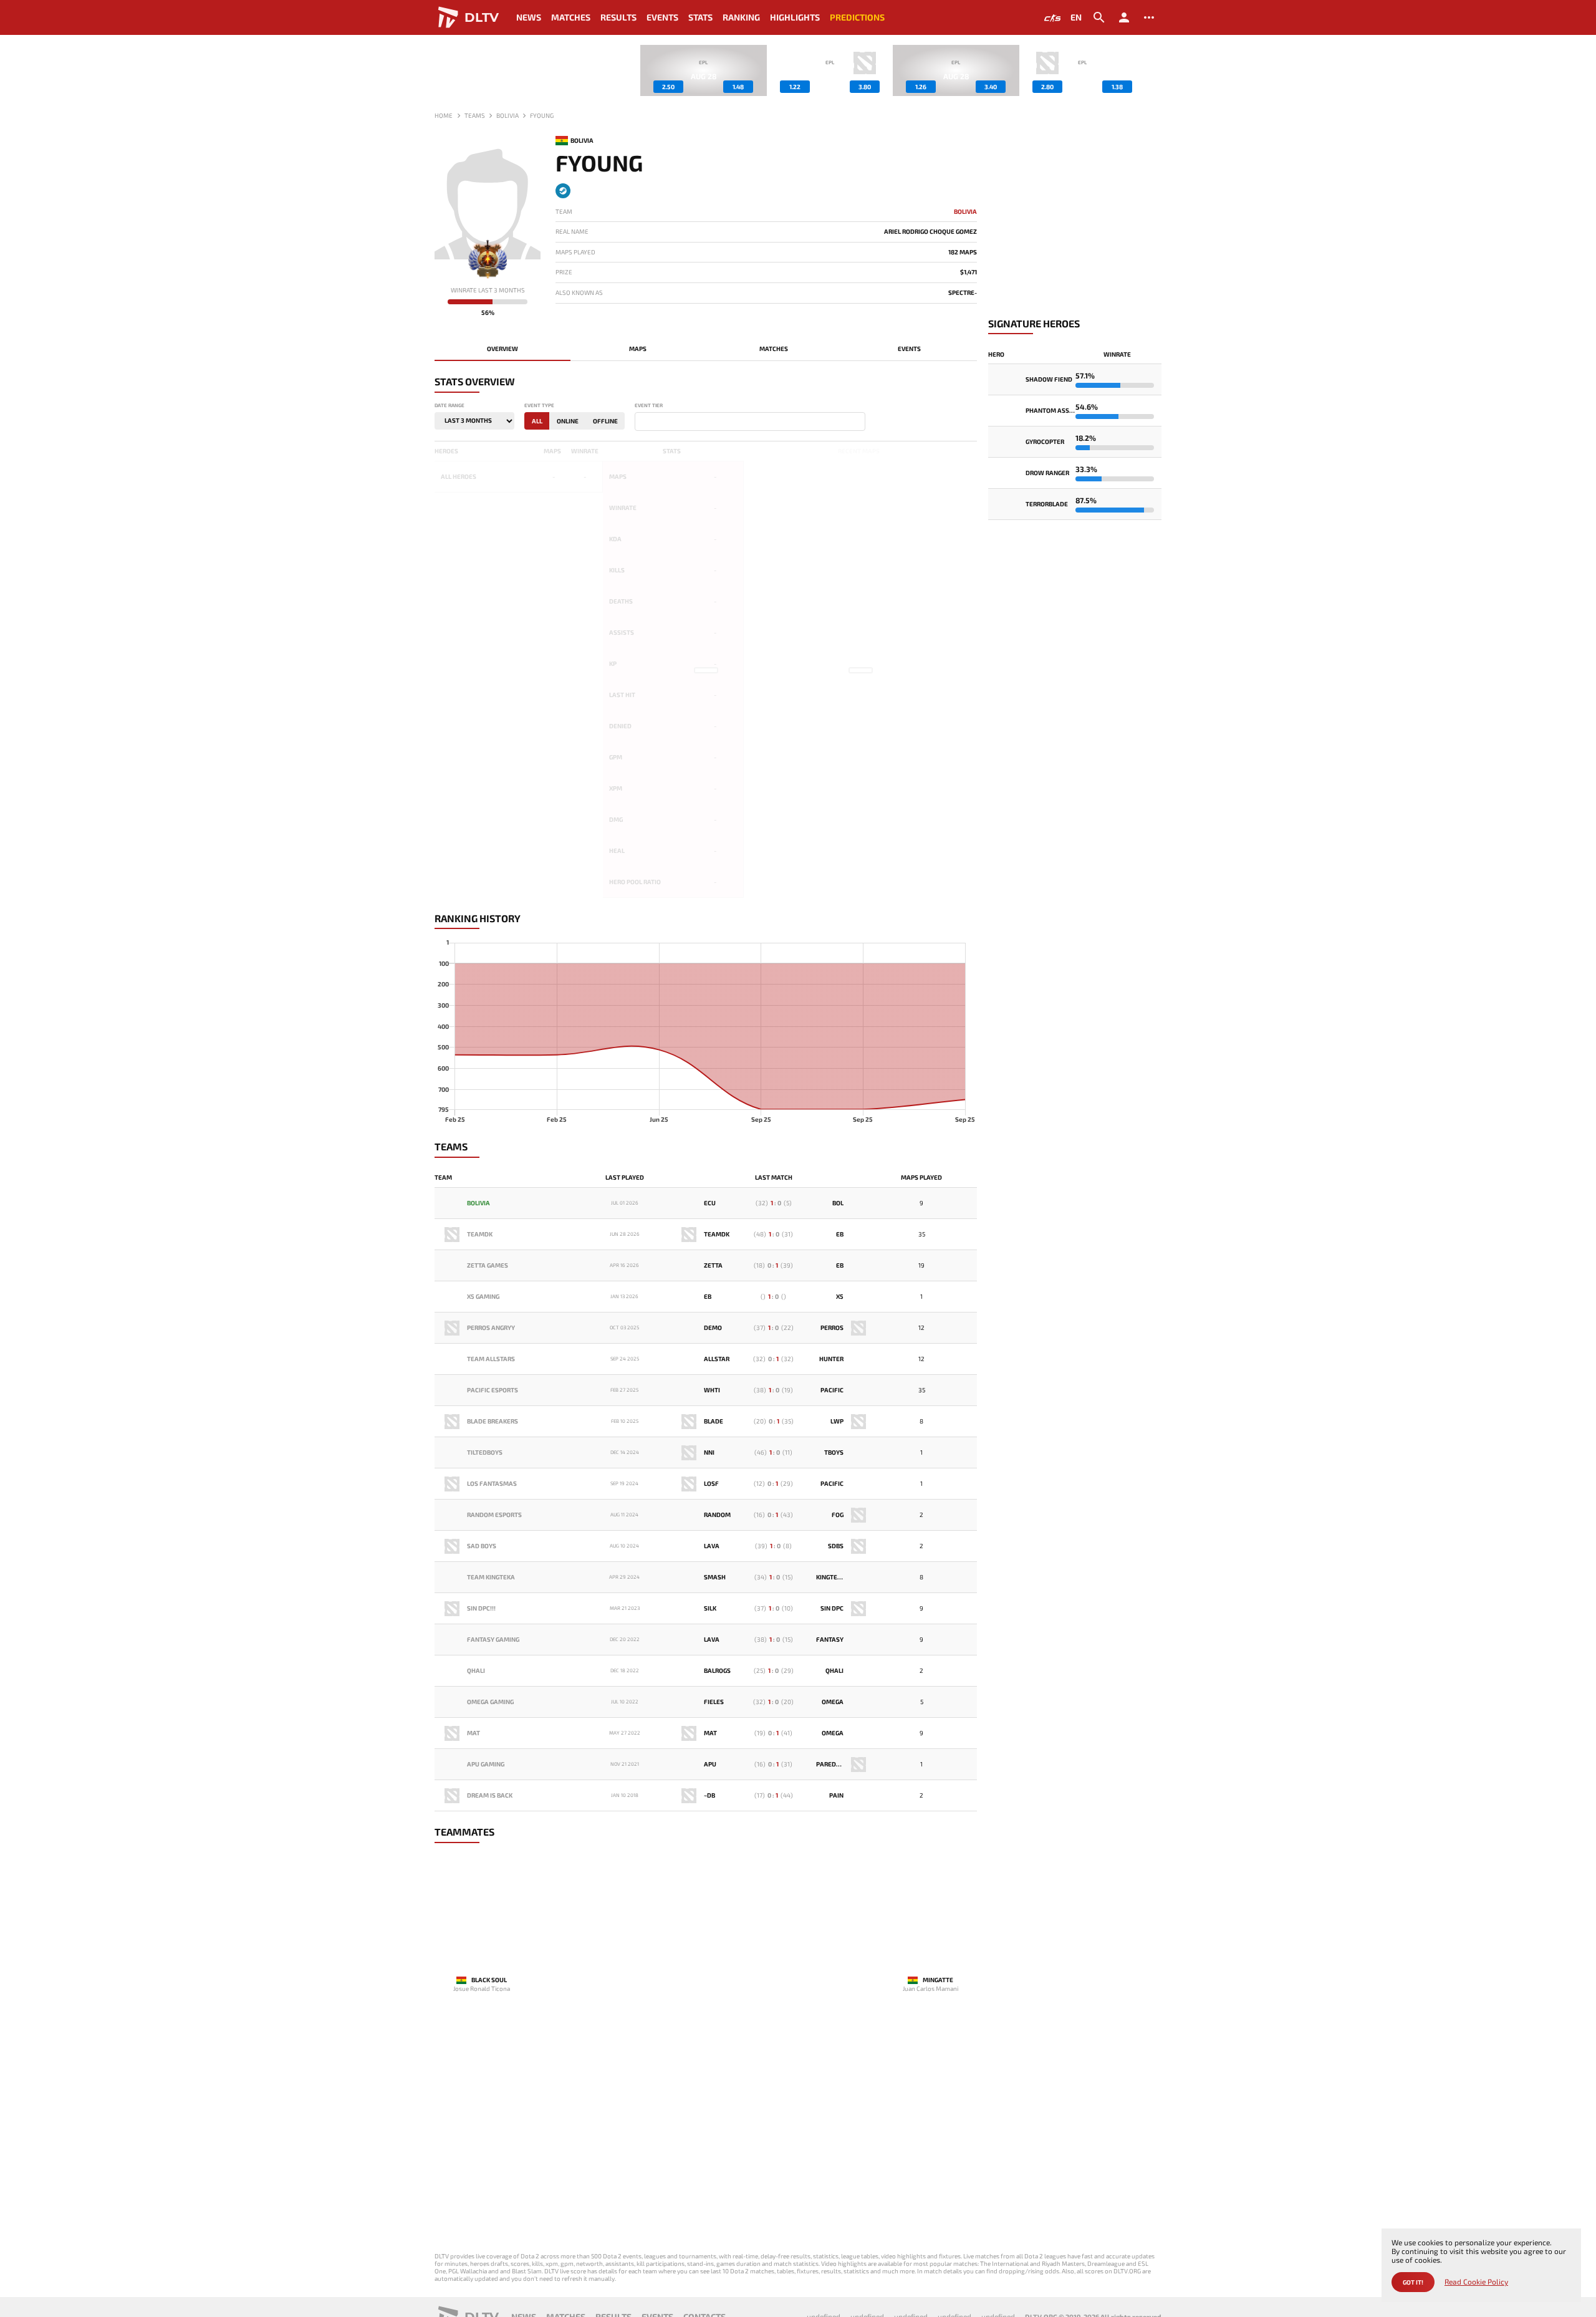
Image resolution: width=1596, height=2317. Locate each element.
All (537, 421)
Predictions (857, 17)
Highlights (795, 17)
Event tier (649, 406)
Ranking (741, 17)
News (529, 17)
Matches (571, 17)
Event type (539, 406)
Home (444, 115)
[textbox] (641, 422)
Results (618, 17)
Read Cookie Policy (1476, 2282)
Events (662, 17)
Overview (502, 349)
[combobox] (750, 421)
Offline (605, 421)
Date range (449, 406)
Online (568, 421)
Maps (638, 349)
